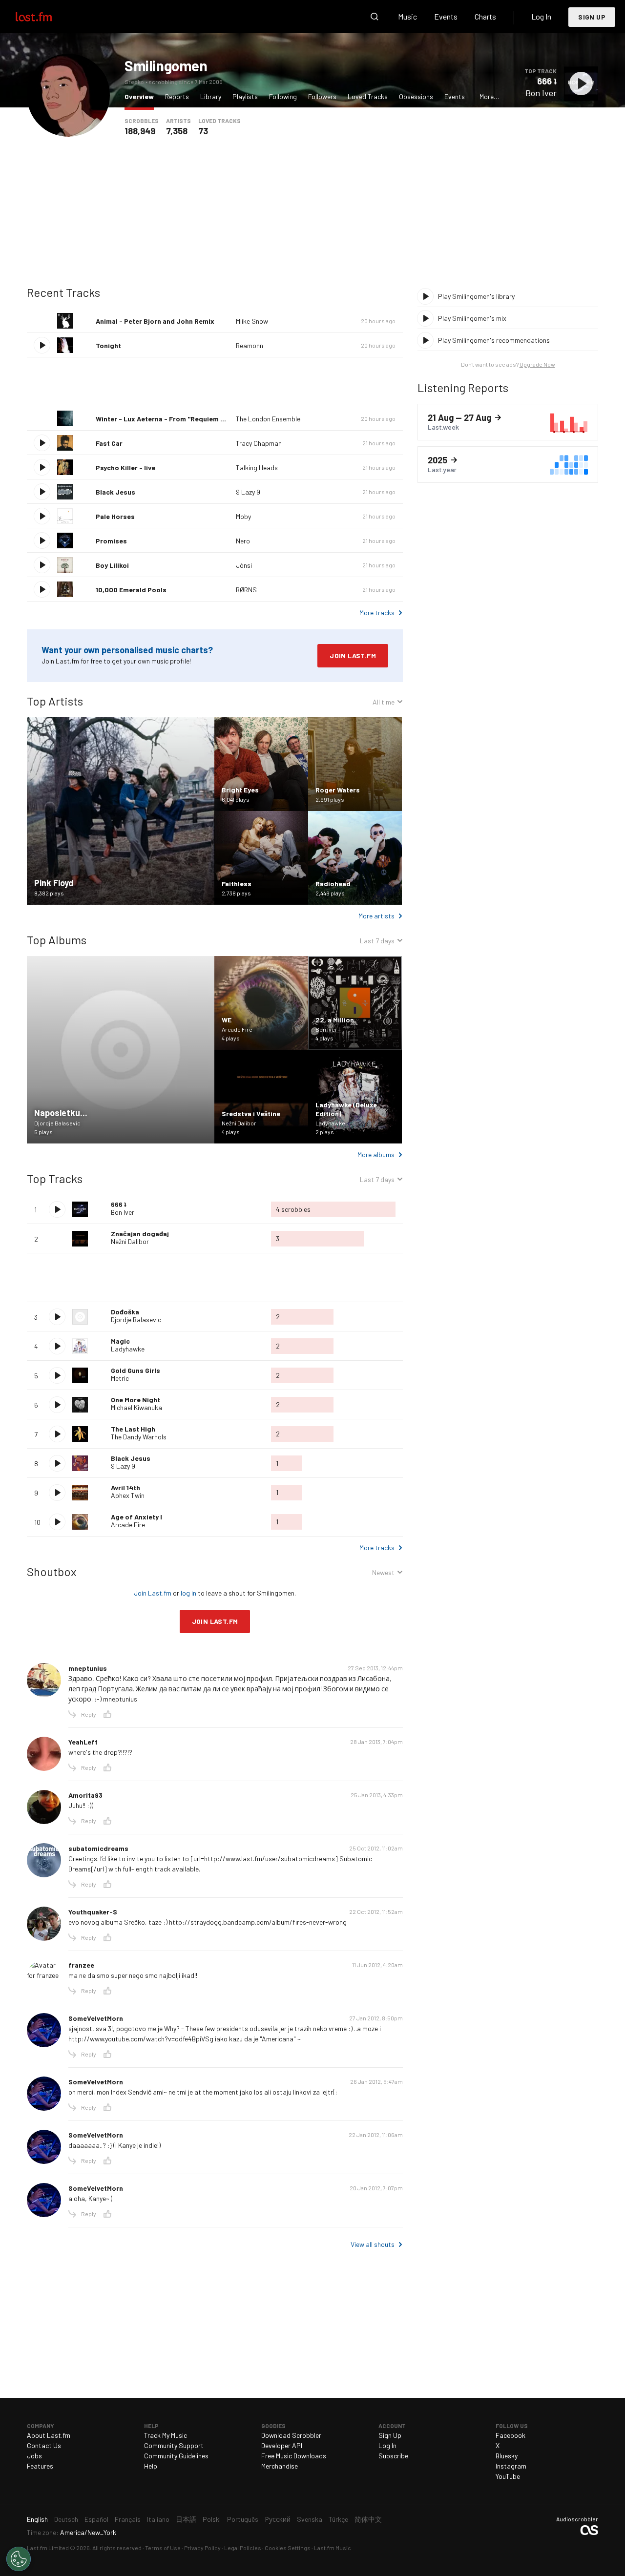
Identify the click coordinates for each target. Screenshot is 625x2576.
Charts (485, 16)
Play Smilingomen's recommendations (494, 340)
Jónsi (244, 565)
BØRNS (246, 590)
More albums (376, 1154)
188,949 (140, 131)
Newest (383, 1574)
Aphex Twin (128, 1495)
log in (188, 1593)
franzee (81, 1965)
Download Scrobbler (291, 2435)
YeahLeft (83, 1742)
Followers (322, 96)
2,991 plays (330, 799)
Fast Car (109, 443)
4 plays (231, 1038)
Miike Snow (252, 321)
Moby (243, 516)
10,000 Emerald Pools (131, 590)
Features (40, 2466)
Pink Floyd (54, 883)
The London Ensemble (268, 419)
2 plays (325, 1132)
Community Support (174, 2445)
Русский (278, 2519)
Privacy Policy (202, 2548)
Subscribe (393, 2456)
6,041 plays (236, 799)
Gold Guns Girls (135, 1370)
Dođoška (125, 1312)
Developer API (282, 2445)
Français (128, 2519)
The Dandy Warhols (139, 1437)
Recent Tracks (63, 292)
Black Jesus (115, 492)
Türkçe (338, 2519)
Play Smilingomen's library (476, 296)
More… (489, 96)
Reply (89, 1714)
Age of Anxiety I (136, 1517)
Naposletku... (61, 1113)
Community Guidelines (176, 2456)
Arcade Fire (237, 1029)
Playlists (245, 96)
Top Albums (57, 940)
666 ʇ (547, 81)
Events (446, 16)
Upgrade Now (537, 364)
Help (151, 2466)
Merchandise (280, 2466)
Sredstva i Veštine (251, 1113)
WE (227, 1020)
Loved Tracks (368, 96)
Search (375, 17)
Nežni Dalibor (239, 1123)
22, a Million (335, 1020)
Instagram (511, 2466)
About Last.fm (49, 2435)
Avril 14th (125, 1487)
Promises (111, 541)
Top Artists (55, 701)
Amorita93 (85, 1795)
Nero (243, 541)
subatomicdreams (98, 1848)
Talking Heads (257, 467)
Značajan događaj (140, 1234)
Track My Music (166, 2435)
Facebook (510, 2435)
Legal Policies (243, 2548)
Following (283, 96)
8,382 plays (49, 893)
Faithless (237, 883)
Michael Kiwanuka (136, 1407)
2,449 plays (330, 893)
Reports (177, 96)
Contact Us (44, 2445)
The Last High (133, 1429)
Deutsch (66, 2519)
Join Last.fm (353, 655)
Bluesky (507, 2456)
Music (407, 16)
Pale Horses (115, 516)
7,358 (177, 131)
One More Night (135, 1400)
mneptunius (88, 1668)
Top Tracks (55, 1178)
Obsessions (416, 96)
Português (243, 2519)
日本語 (186, 2519)
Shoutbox (52, 1571)
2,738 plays (236, 893)
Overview (142, 96)
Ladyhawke (330, 1123)
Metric (120, 1378)
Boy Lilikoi (112, 565)
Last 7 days (377, 942)
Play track (581, 83)
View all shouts (373, 2244)
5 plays (43, 1132)
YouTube (508, 2476)
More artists (376, 916)
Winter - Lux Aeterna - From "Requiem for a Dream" (178, 419)
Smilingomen (166, 65)
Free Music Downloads (294, 2456)
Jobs (34, 2456)
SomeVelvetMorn (96, 2018)
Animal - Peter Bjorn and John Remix (155, 321)
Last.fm (45, 17)
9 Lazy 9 (248, 492)
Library (211, 96)
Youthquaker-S (93, 1912)
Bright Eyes (240, 790)
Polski (212, 2519)
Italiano (158, 2519)
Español (96, 2519)
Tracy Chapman (259, 443)
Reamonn (250, 345)
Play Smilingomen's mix (472, 318)
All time (384, 703)
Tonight (108, 345)
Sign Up (592, 17)
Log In (541, 16)
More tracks (377, 613)
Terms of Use (163, 2548)
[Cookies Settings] (19, 2559)
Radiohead (333, 883)
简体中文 (368, 2519)
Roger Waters (338, 790)
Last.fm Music (333, 2548)
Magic (120, 1341)
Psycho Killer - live (125, 467)
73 (203, 131)
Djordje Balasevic (57, 1123)
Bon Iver (541, 93)
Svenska (310, 2519)
